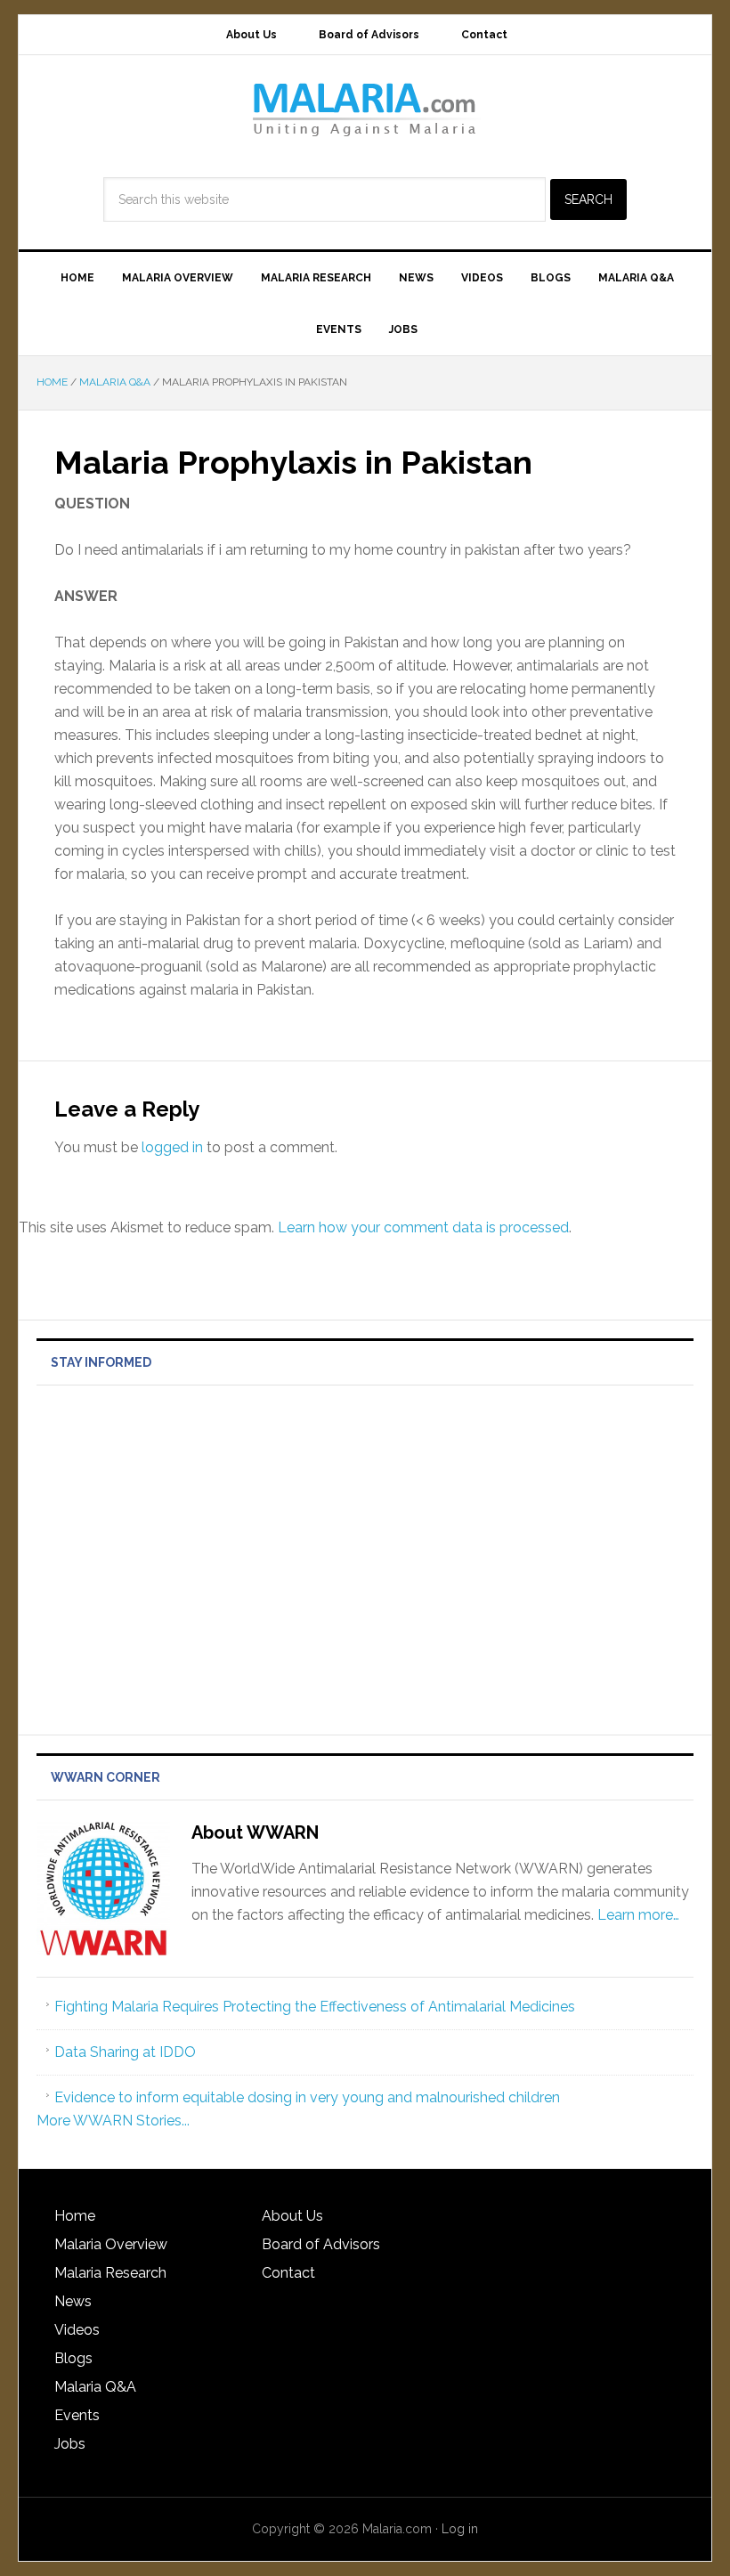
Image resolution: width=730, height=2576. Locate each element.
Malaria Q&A (95, 2387)
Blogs (73, 2358)
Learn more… (638, 1915)
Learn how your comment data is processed (423, 1227)
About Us (292, 2216)
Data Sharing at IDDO (125, 2052)
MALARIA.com (365, 109)
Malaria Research (110, 2273)
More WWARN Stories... (113, 2121)
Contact (288, 2273)
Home (75, 2216)
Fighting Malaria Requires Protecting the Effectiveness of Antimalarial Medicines (315, 2007)
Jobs (70, 2444)
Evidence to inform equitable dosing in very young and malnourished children (307, 2097)
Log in (460, 2529)
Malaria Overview (111, 2244)
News (73, 2301)
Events (77, 2415)
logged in (172, 1147)
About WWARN (255, 1832)
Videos (77, 2330)
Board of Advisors (321, 2244)
